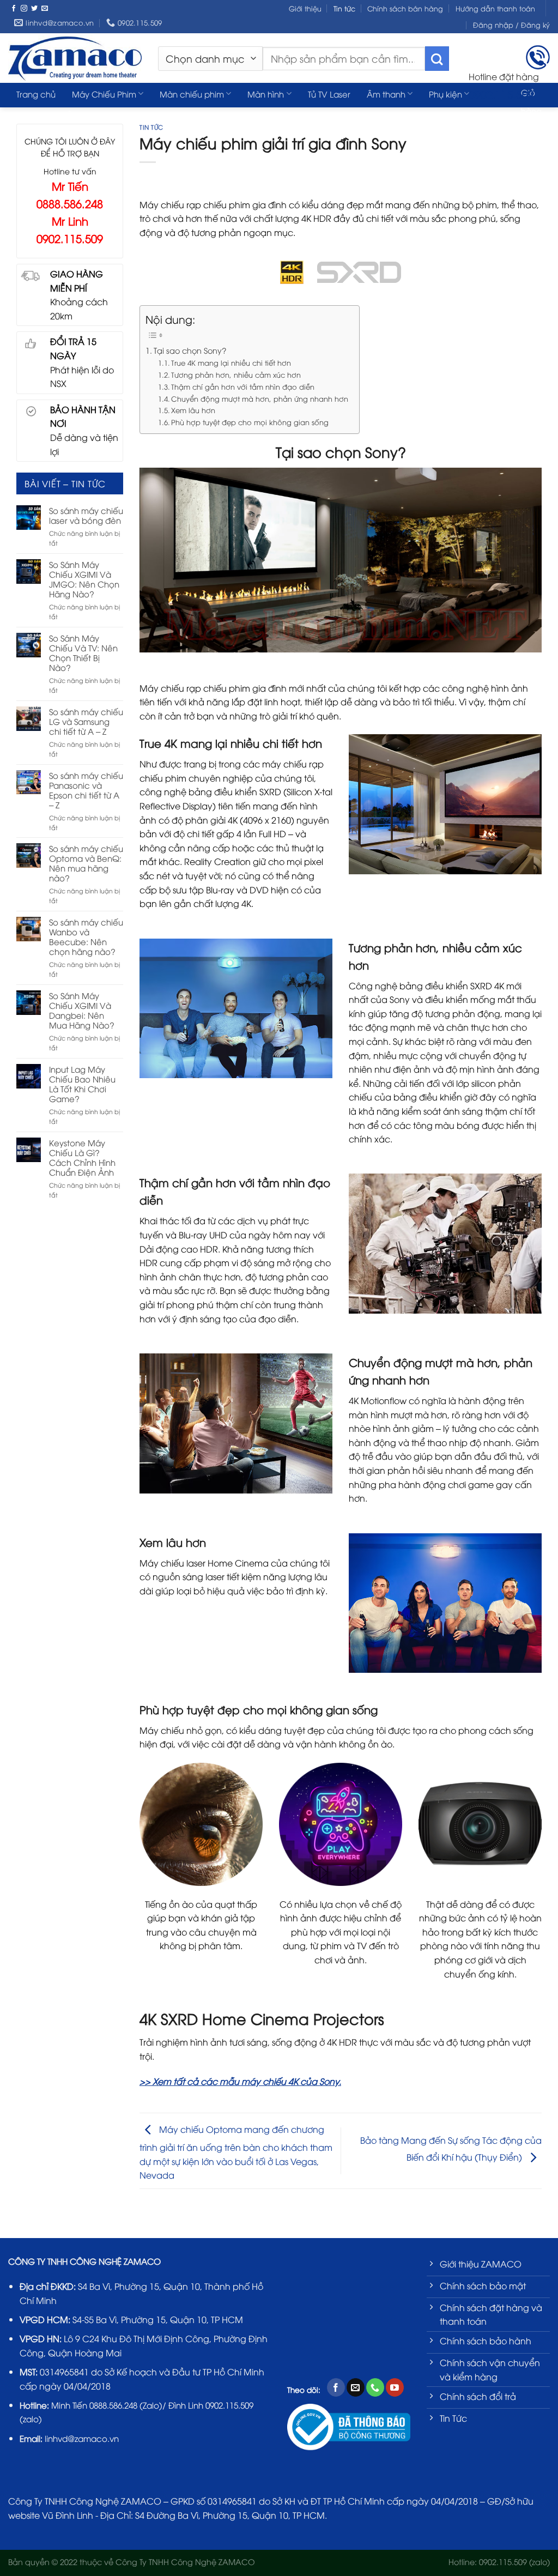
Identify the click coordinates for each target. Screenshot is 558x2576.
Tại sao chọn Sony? (190, 350)
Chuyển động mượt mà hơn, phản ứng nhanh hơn (260, 398)
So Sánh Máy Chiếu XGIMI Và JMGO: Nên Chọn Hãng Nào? (84, 579)
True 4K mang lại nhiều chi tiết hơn (231, 362)
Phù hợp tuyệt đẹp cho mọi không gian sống (250, 422)
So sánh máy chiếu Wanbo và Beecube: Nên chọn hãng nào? (86, 936)
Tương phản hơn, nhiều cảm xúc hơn (236, 374)
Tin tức (344, 8)
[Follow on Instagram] (24, 9)
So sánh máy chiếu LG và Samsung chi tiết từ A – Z (86, 721)
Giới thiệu (305, 8)
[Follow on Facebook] (14, 9)
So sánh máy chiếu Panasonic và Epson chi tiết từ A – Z (86, 790)
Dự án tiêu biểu (46, 116)
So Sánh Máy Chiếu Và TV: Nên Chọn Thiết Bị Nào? (83, 652)
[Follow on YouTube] (395, 2387)
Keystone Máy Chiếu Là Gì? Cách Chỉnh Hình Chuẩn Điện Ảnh (82, 1157)
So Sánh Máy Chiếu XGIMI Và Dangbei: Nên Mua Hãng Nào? (82, 1010)
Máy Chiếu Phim (104, 94)
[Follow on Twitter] (34, 9)
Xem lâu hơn (193, 410)
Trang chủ (36, 94)
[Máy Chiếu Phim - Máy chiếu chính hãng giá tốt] (75, 58)
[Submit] (437, 59)
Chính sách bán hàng (405, 8)
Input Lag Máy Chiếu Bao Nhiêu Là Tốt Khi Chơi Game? (82, 1084)
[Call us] (375, 2387)
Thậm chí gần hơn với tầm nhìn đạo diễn (243, 386)
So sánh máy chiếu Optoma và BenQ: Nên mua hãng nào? (86, 863)
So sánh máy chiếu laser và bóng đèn (86, 515)
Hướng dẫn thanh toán (495, 8)
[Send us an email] (45, 9)
